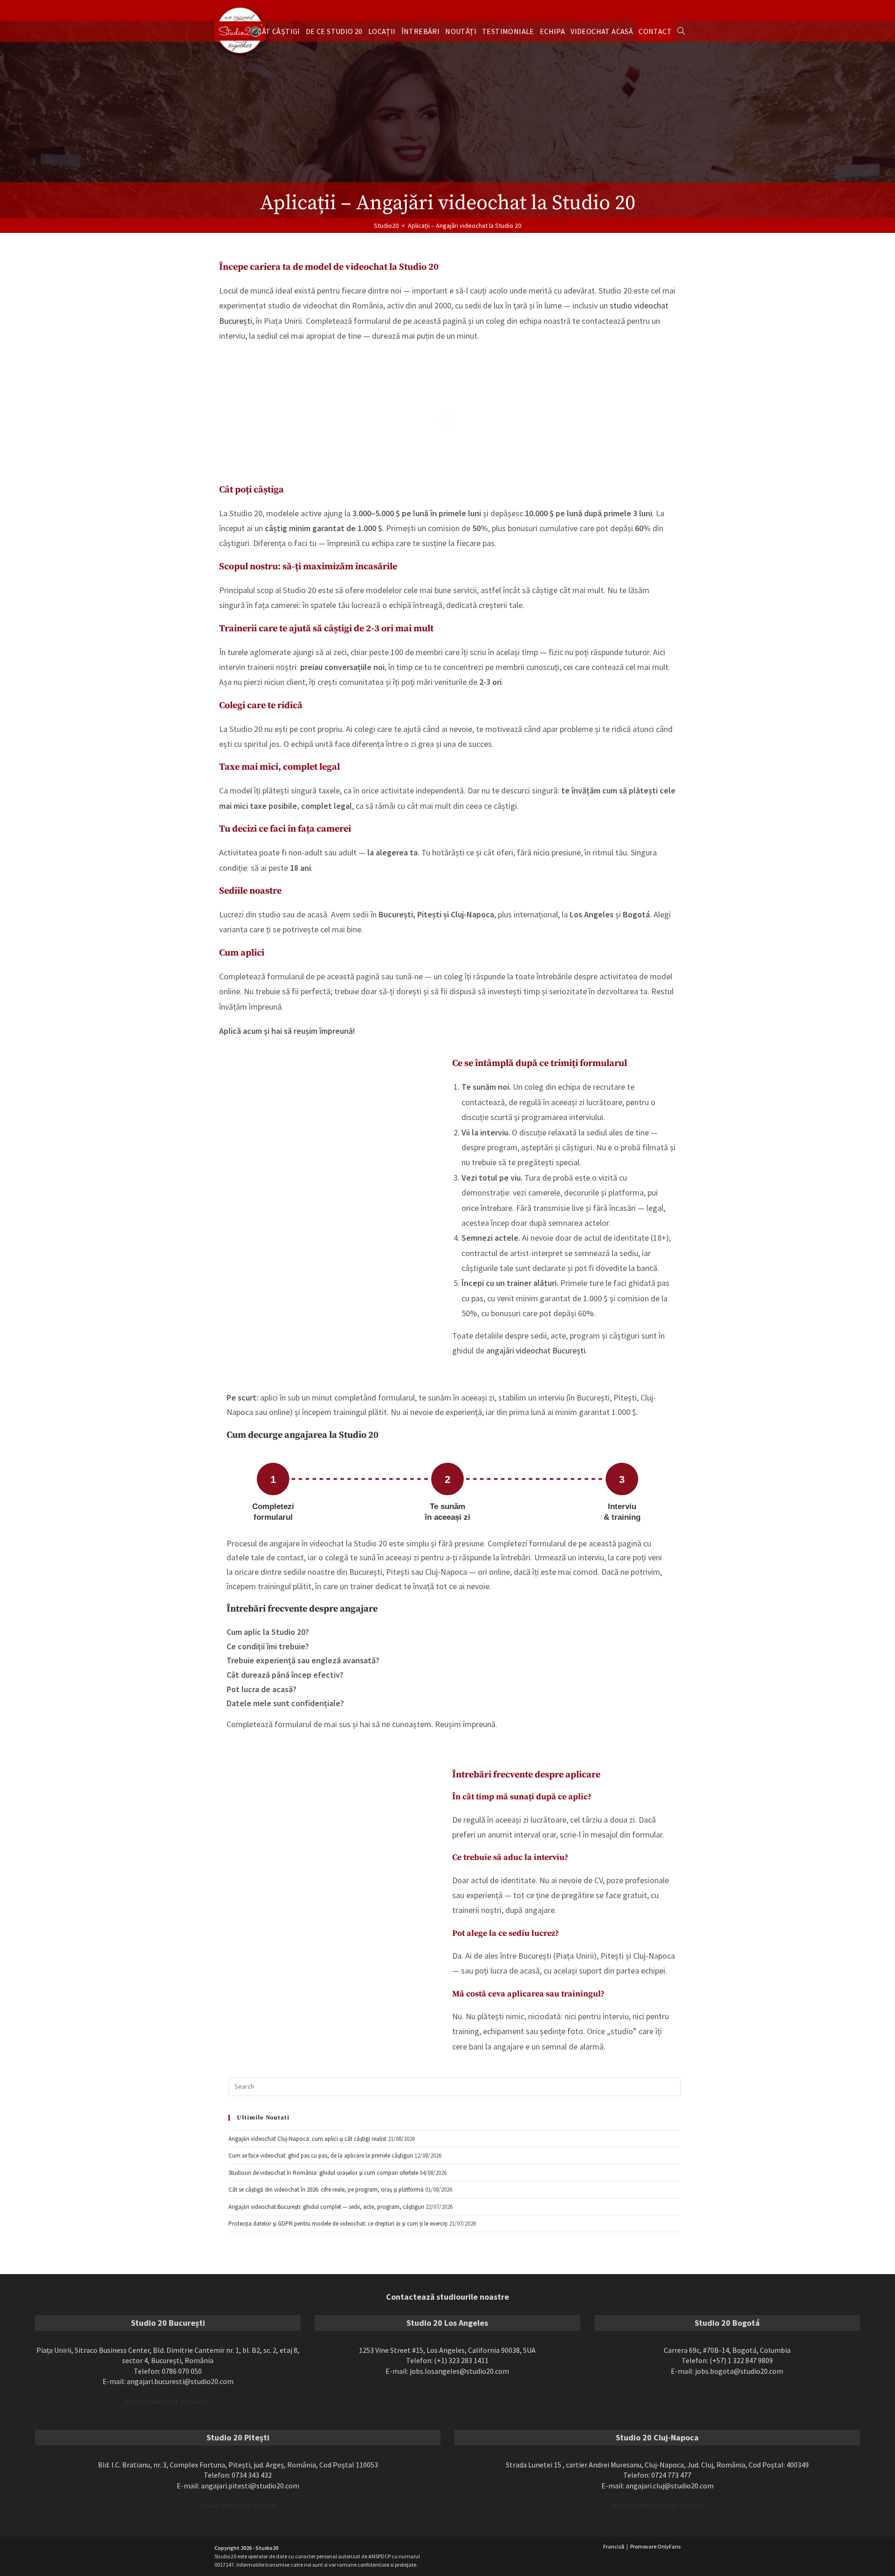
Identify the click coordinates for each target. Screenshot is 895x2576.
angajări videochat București (536, 1350)
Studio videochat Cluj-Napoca (657, 2506)
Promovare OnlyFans (655, 2546)
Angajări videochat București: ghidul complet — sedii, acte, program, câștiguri (326, 2207)
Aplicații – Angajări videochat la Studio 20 (465, 225)
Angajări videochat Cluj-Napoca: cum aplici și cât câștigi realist (307, 2139)
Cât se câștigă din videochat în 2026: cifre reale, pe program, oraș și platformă (326, 2190)
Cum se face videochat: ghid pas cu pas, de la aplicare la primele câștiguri (321, 2156)
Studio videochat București (168, 2401)
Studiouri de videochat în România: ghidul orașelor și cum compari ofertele (323, 2173)
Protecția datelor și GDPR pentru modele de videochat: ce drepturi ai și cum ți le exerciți (338, 2224)
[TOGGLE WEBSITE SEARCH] (681, 31)
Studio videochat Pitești (238, 2506)
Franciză (614, 2546)
